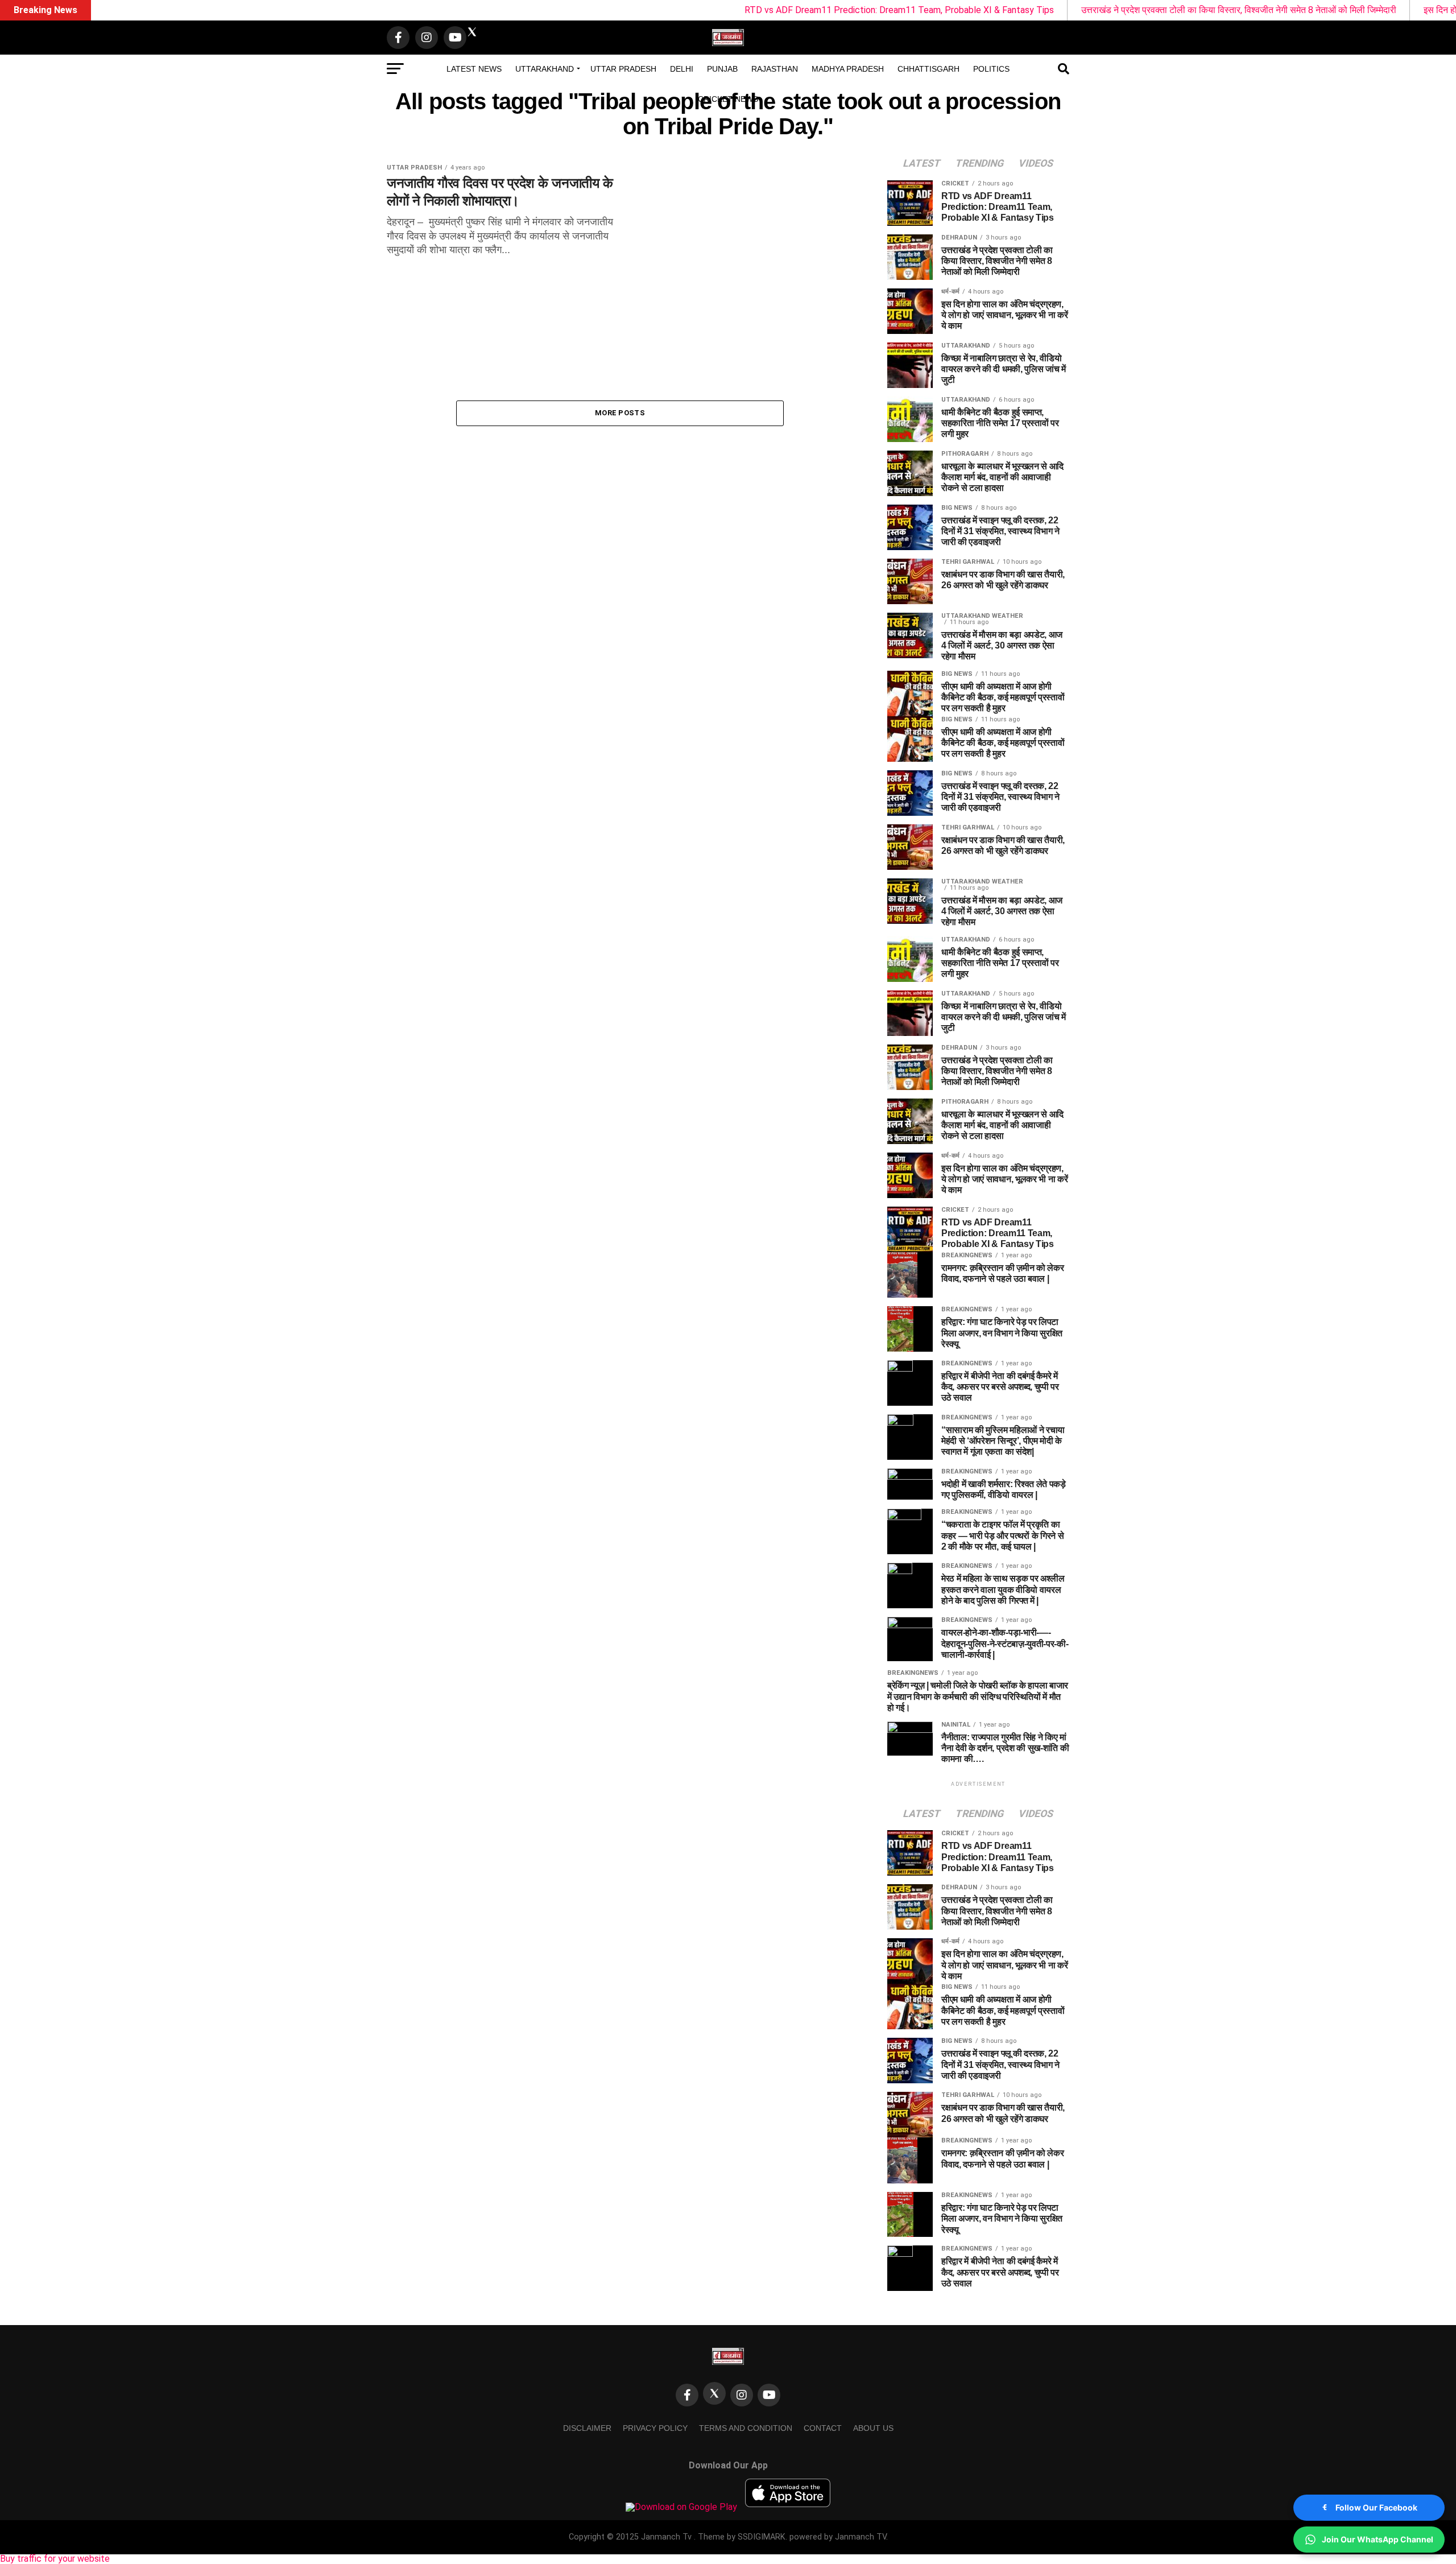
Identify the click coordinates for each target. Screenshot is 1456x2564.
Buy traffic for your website (55, 2559)
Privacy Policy (655, 2428)
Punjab (722, 69)
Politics (991, 69)
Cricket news (728, 99)
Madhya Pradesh (848, 69)
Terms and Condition (746, 2428)
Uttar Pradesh (623, 69)
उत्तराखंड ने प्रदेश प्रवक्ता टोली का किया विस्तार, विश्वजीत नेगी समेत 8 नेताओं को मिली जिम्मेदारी (1097, 10)
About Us (873, 2428)
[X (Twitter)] (714, 2393)
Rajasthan (775, 69)
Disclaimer (587, 2428)
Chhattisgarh (928, 69)
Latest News (474, 69)
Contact (823, 2428)
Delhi (682, 69)
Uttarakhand (545, 69)
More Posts (620, 413)
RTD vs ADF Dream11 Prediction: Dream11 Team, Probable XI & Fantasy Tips (757, 10)
